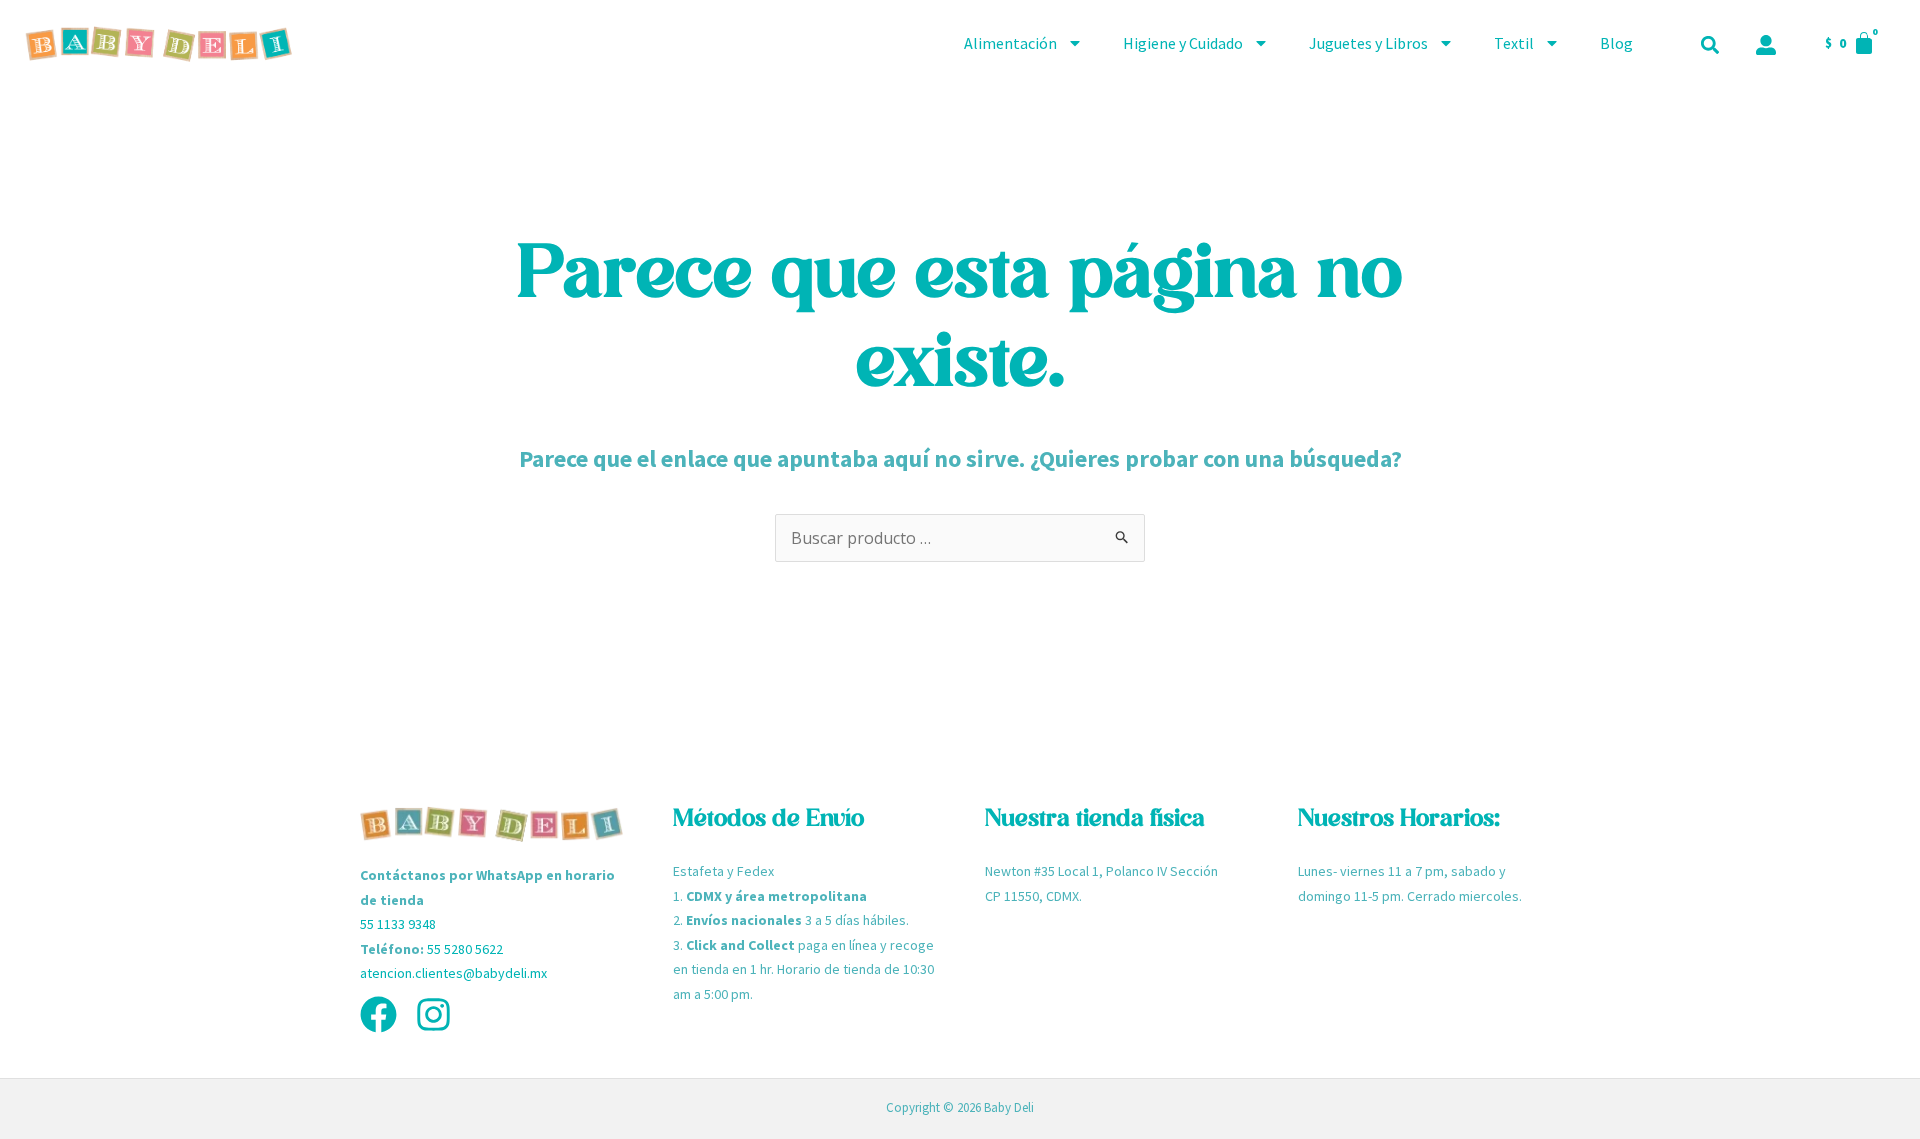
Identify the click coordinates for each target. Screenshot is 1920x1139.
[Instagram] (433, 1014)
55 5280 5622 (465, 949)
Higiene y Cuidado (1183, 43)
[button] (1709, 45)
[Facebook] (378, 1014)
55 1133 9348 (398, 924)
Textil (1514, 43)
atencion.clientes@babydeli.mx (453, 973)
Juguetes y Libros (1368, 43)
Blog (1616, 43)
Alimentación (1010, 43)
